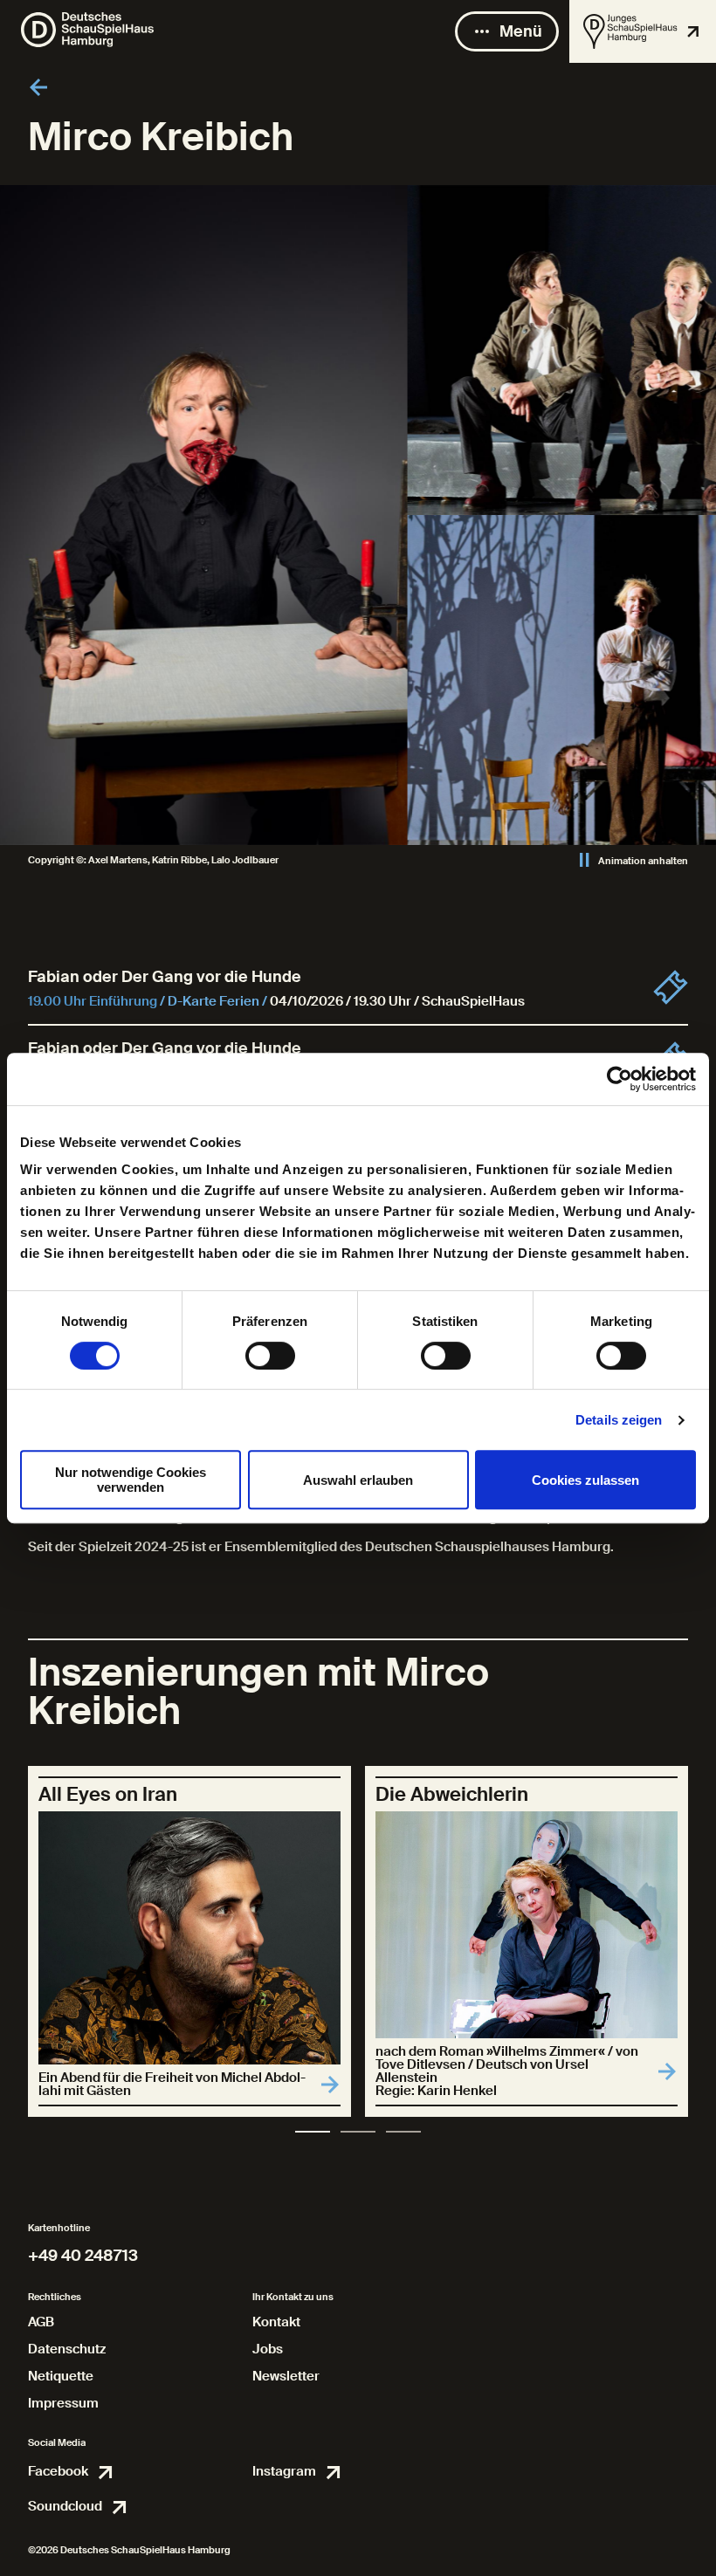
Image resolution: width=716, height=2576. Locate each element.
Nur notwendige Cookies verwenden (131, 1480)
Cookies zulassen (585, 1480)
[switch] (270, 1356)
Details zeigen (619, 1420)
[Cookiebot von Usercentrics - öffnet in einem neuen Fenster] (620, 1079)
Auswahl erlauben (358, 1480)
